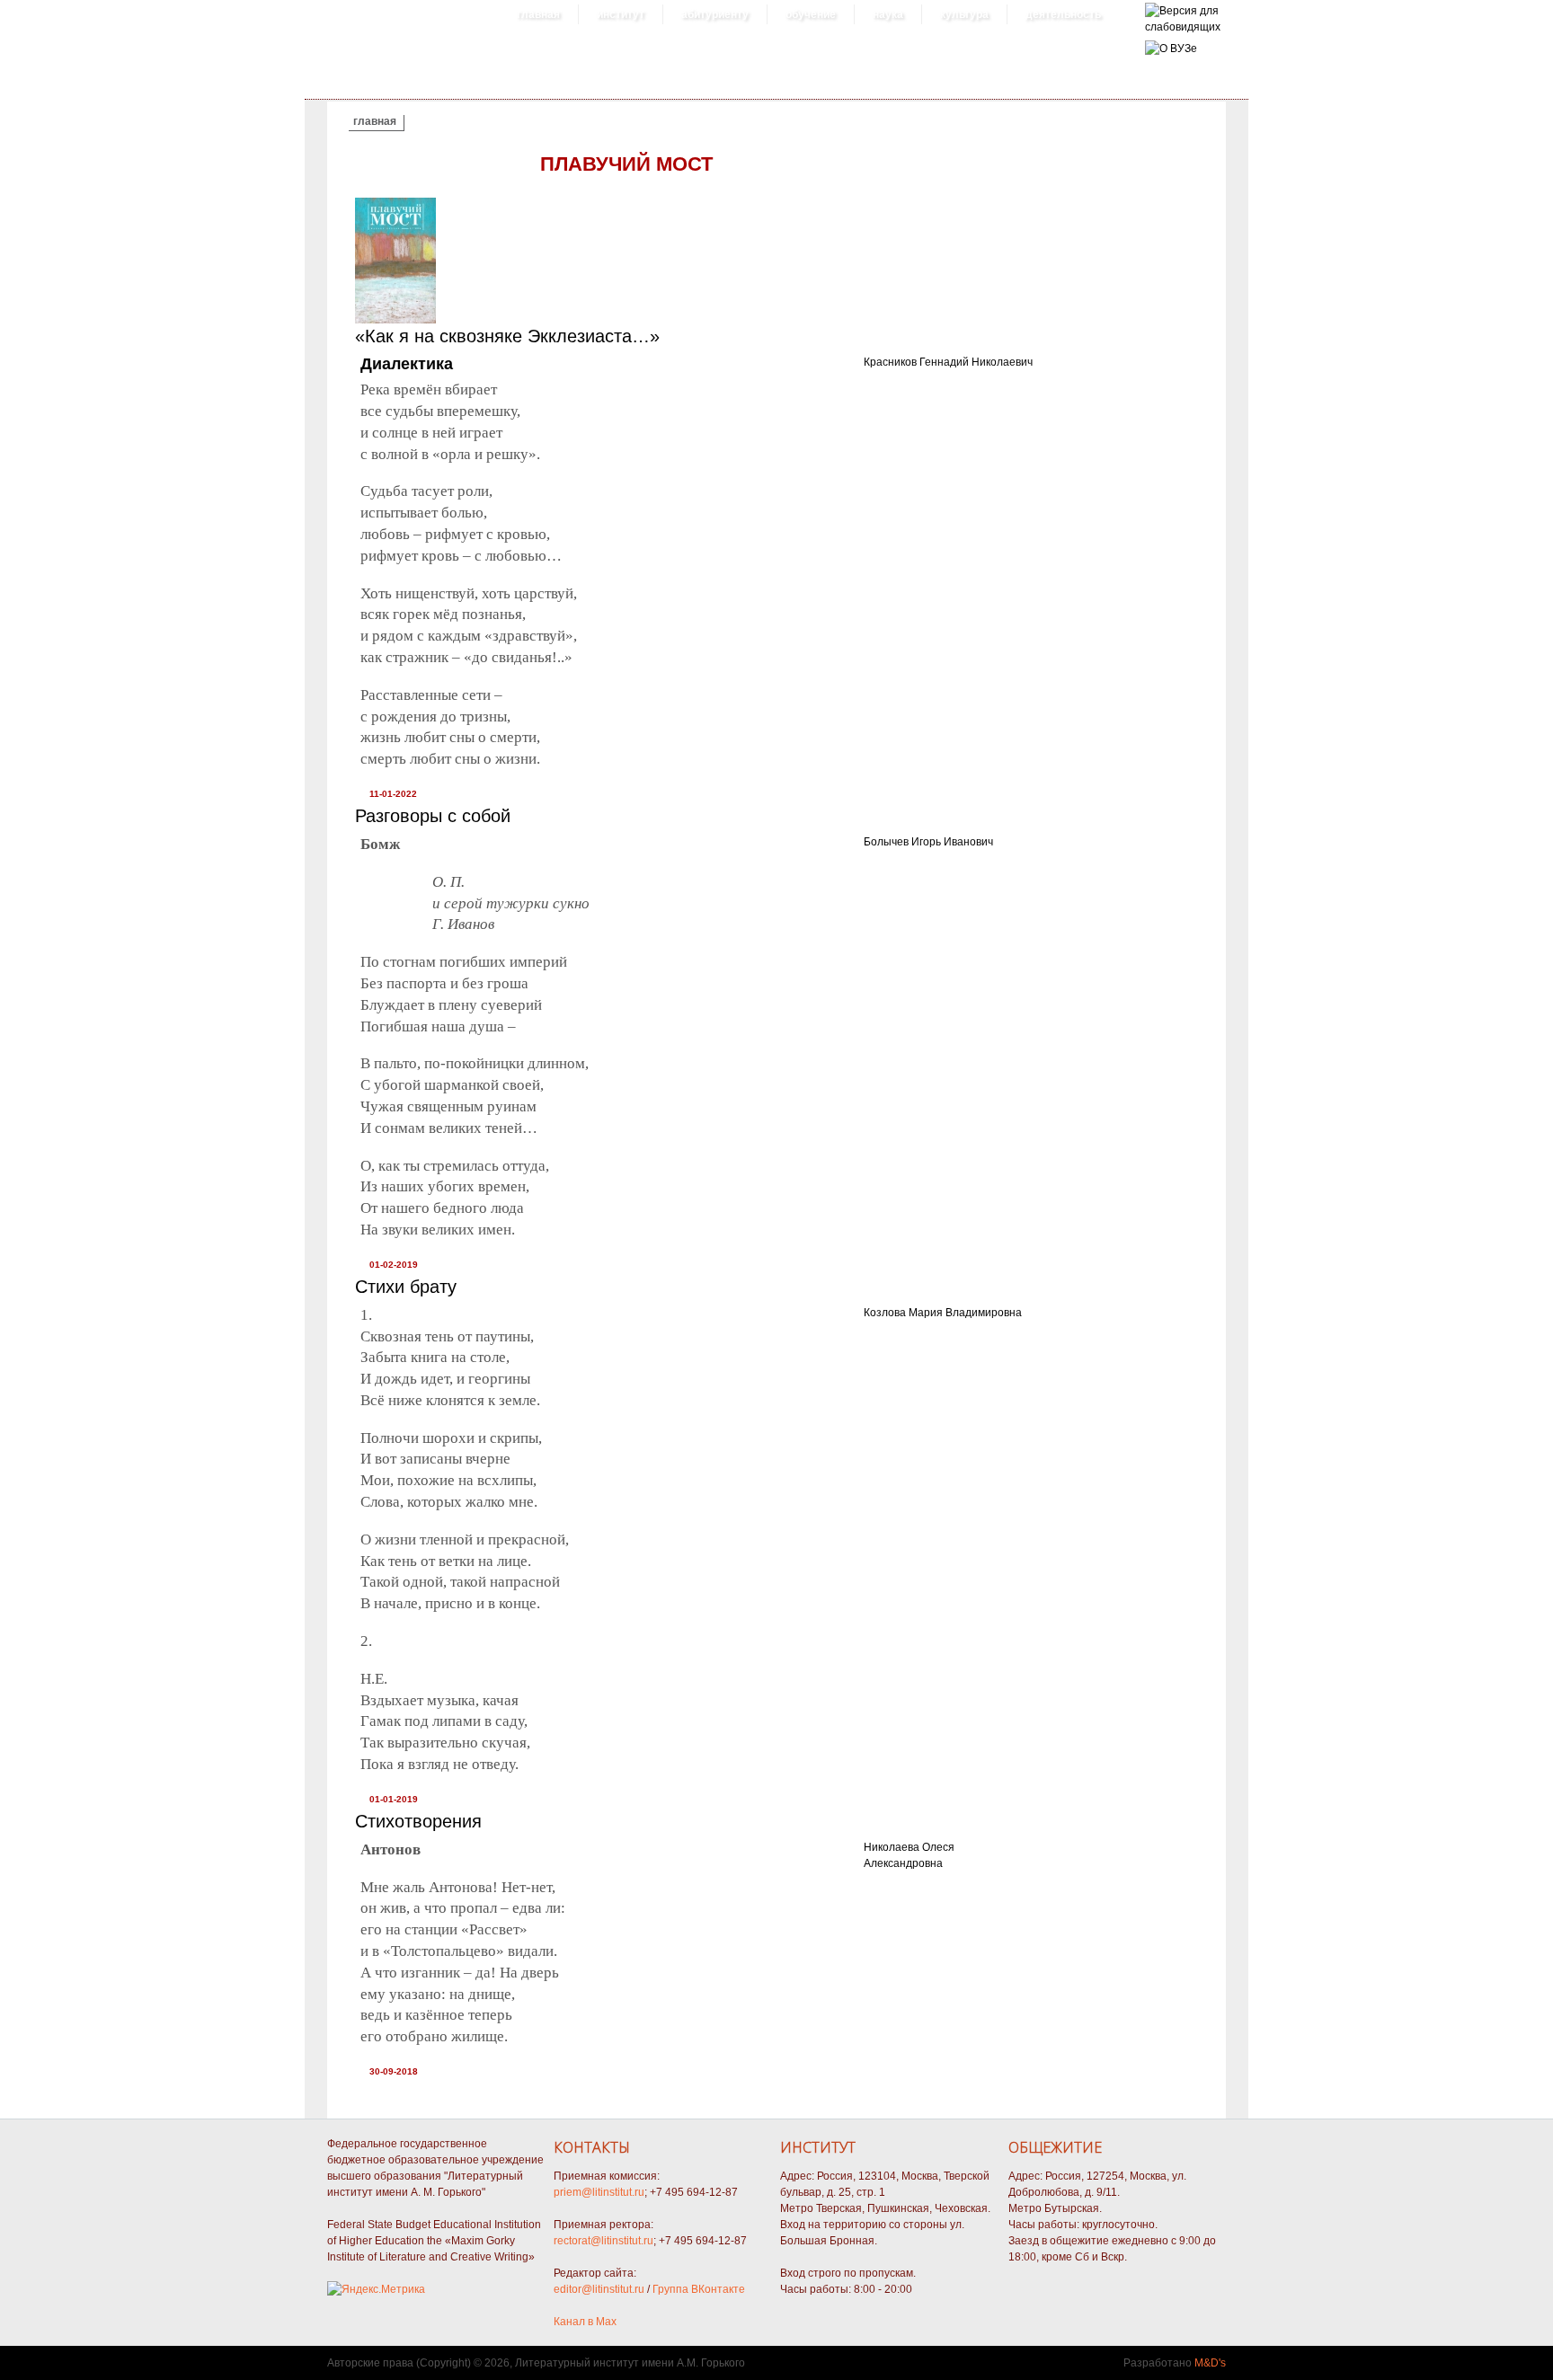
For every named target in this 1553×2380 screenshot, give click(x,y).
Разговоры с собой (433, 816)
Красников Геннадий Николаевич (948, 362)
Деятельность (1063, 14)
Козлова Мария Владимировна (943, 1313)
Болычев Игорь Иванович (928, 842)
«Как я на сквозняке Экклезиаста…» (507, 336)
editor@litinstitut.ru (599, 2289)
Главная (538, 14)
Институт (621, 14)
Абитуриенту (715, 14)
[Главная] (1183, 27)
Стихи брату (406, 1287)
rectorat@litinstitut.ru (603, 2241)
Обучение (811, 14)
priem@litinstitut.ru (599, 2192)
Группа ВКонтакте (699, 2289)
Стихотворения (418, 1821)
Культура (964, 14)
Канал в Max (585, 2322)
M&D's (1210, 2363)
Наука (888, 14)
